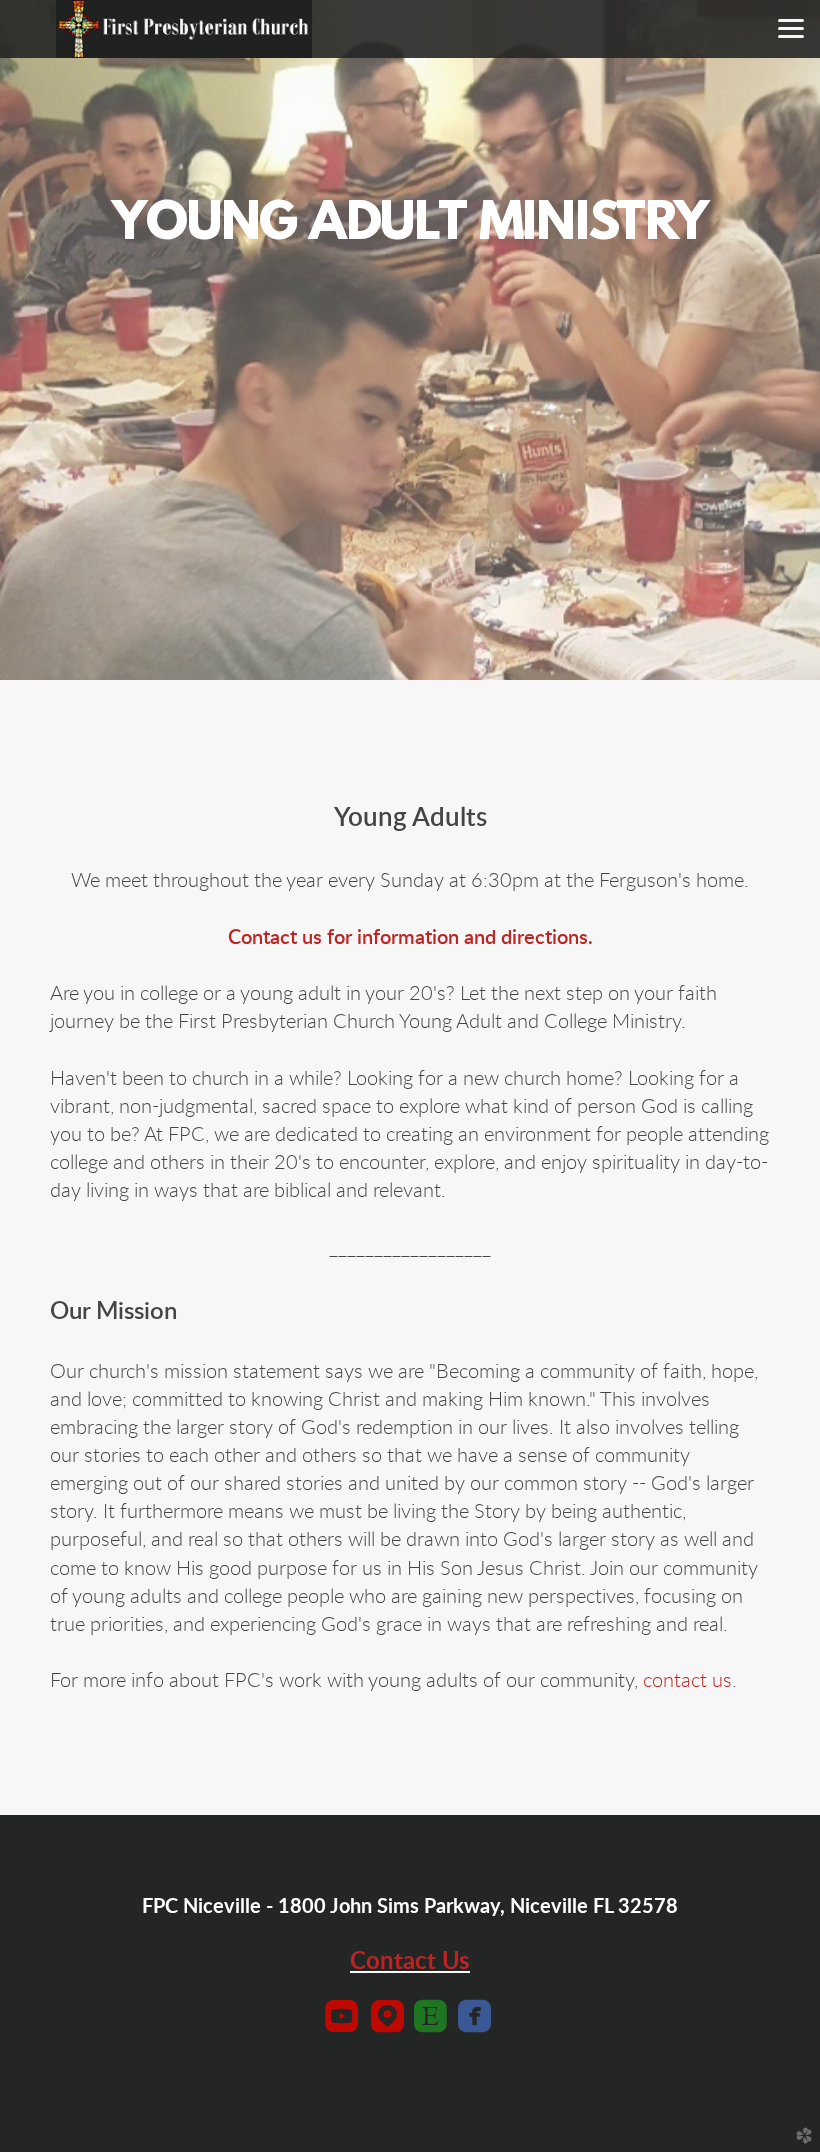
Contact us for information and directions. (410, 938)
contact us (687, 1681)
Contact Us (410, 1962)
